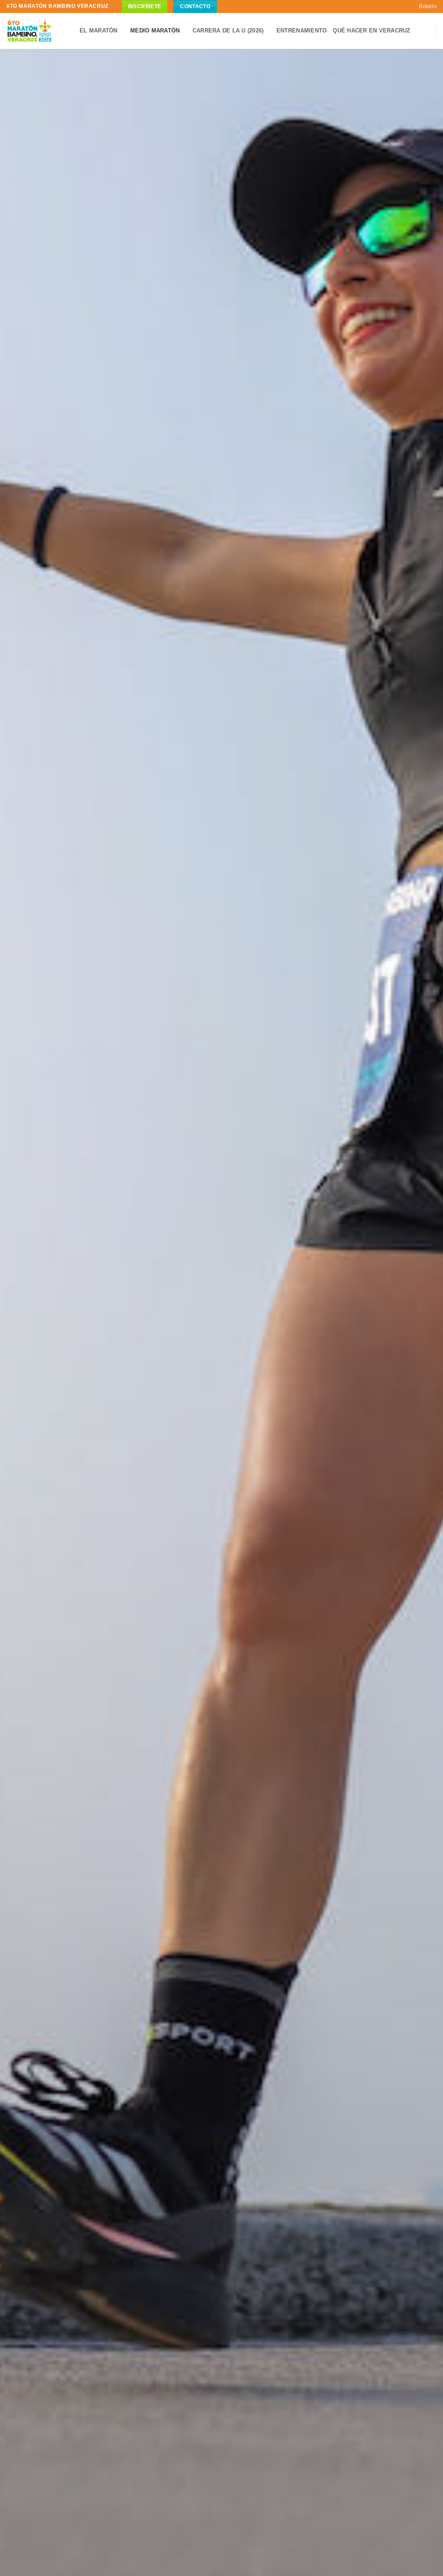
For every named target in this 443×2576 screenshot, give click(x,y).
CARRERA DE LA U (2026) (228, 31)
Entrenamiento (302, 31)
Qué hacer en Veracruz (371, 31)
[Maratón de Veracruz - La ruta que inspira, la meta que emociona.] (29, 31)
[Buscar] (426, 31)
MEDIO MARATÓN (155, 31)
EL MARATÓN (99, 31)
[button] (424, 6)
